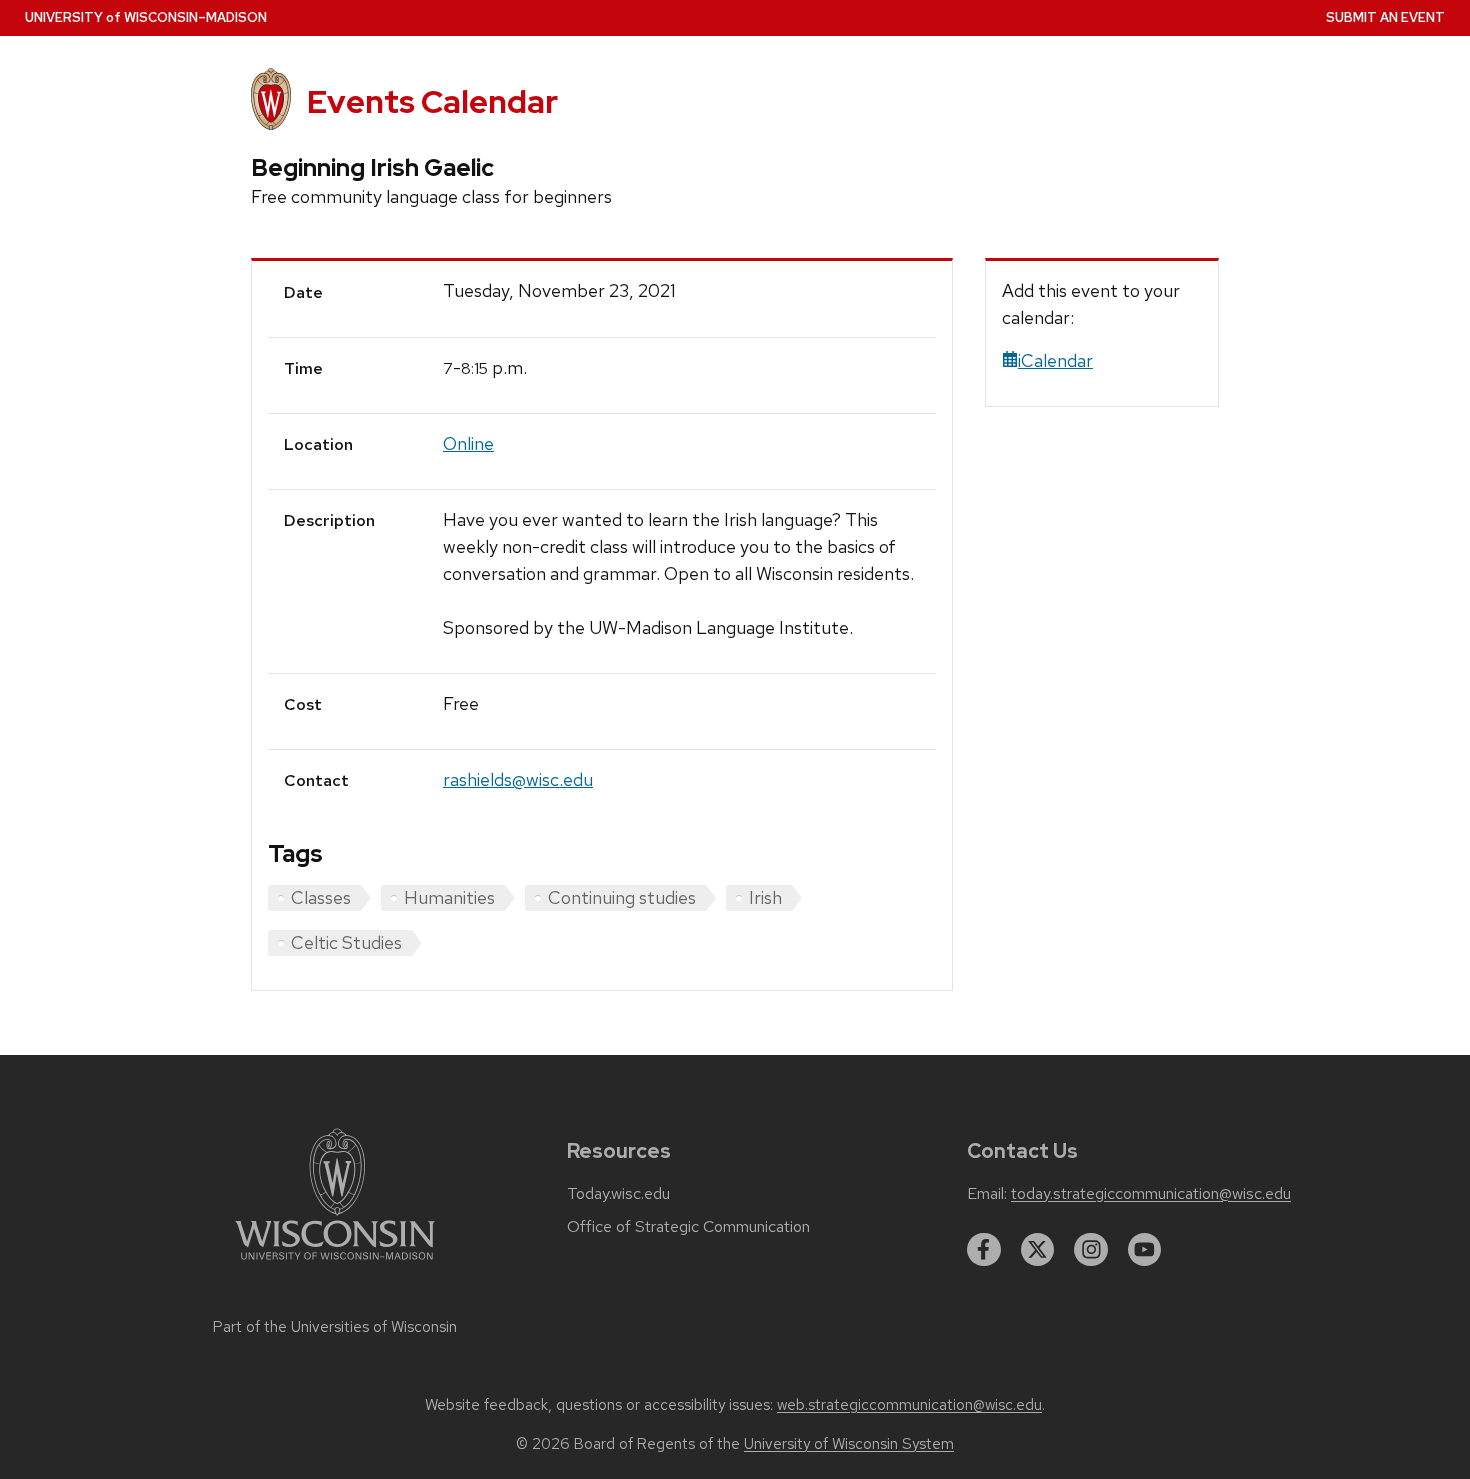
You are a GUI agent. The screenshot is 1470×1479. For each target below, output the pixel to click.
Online (468, 443)
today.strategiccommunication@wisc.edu (1151, 1194)
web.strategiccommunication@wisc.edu (909, 1405)
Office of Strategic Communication (688, 1227)
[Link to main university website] (335, 1263)
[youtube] (1145, 1250)
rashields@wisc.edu (518, 779)
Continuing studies (622, 897)
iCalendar (1055, 360)
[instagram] (1091, 1250)
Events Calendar (432, 101)
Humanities (449, 897)
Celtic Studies (346, 942)
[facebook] (984, 1250)
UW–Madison (146, 17)
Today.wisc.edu (618, 1194)
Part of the (335, 1327)
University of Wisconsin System (849, 1444)
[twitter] (1038, 1250)
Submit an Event (1385, 17)
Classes (321, 897)
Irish (765, 897)
